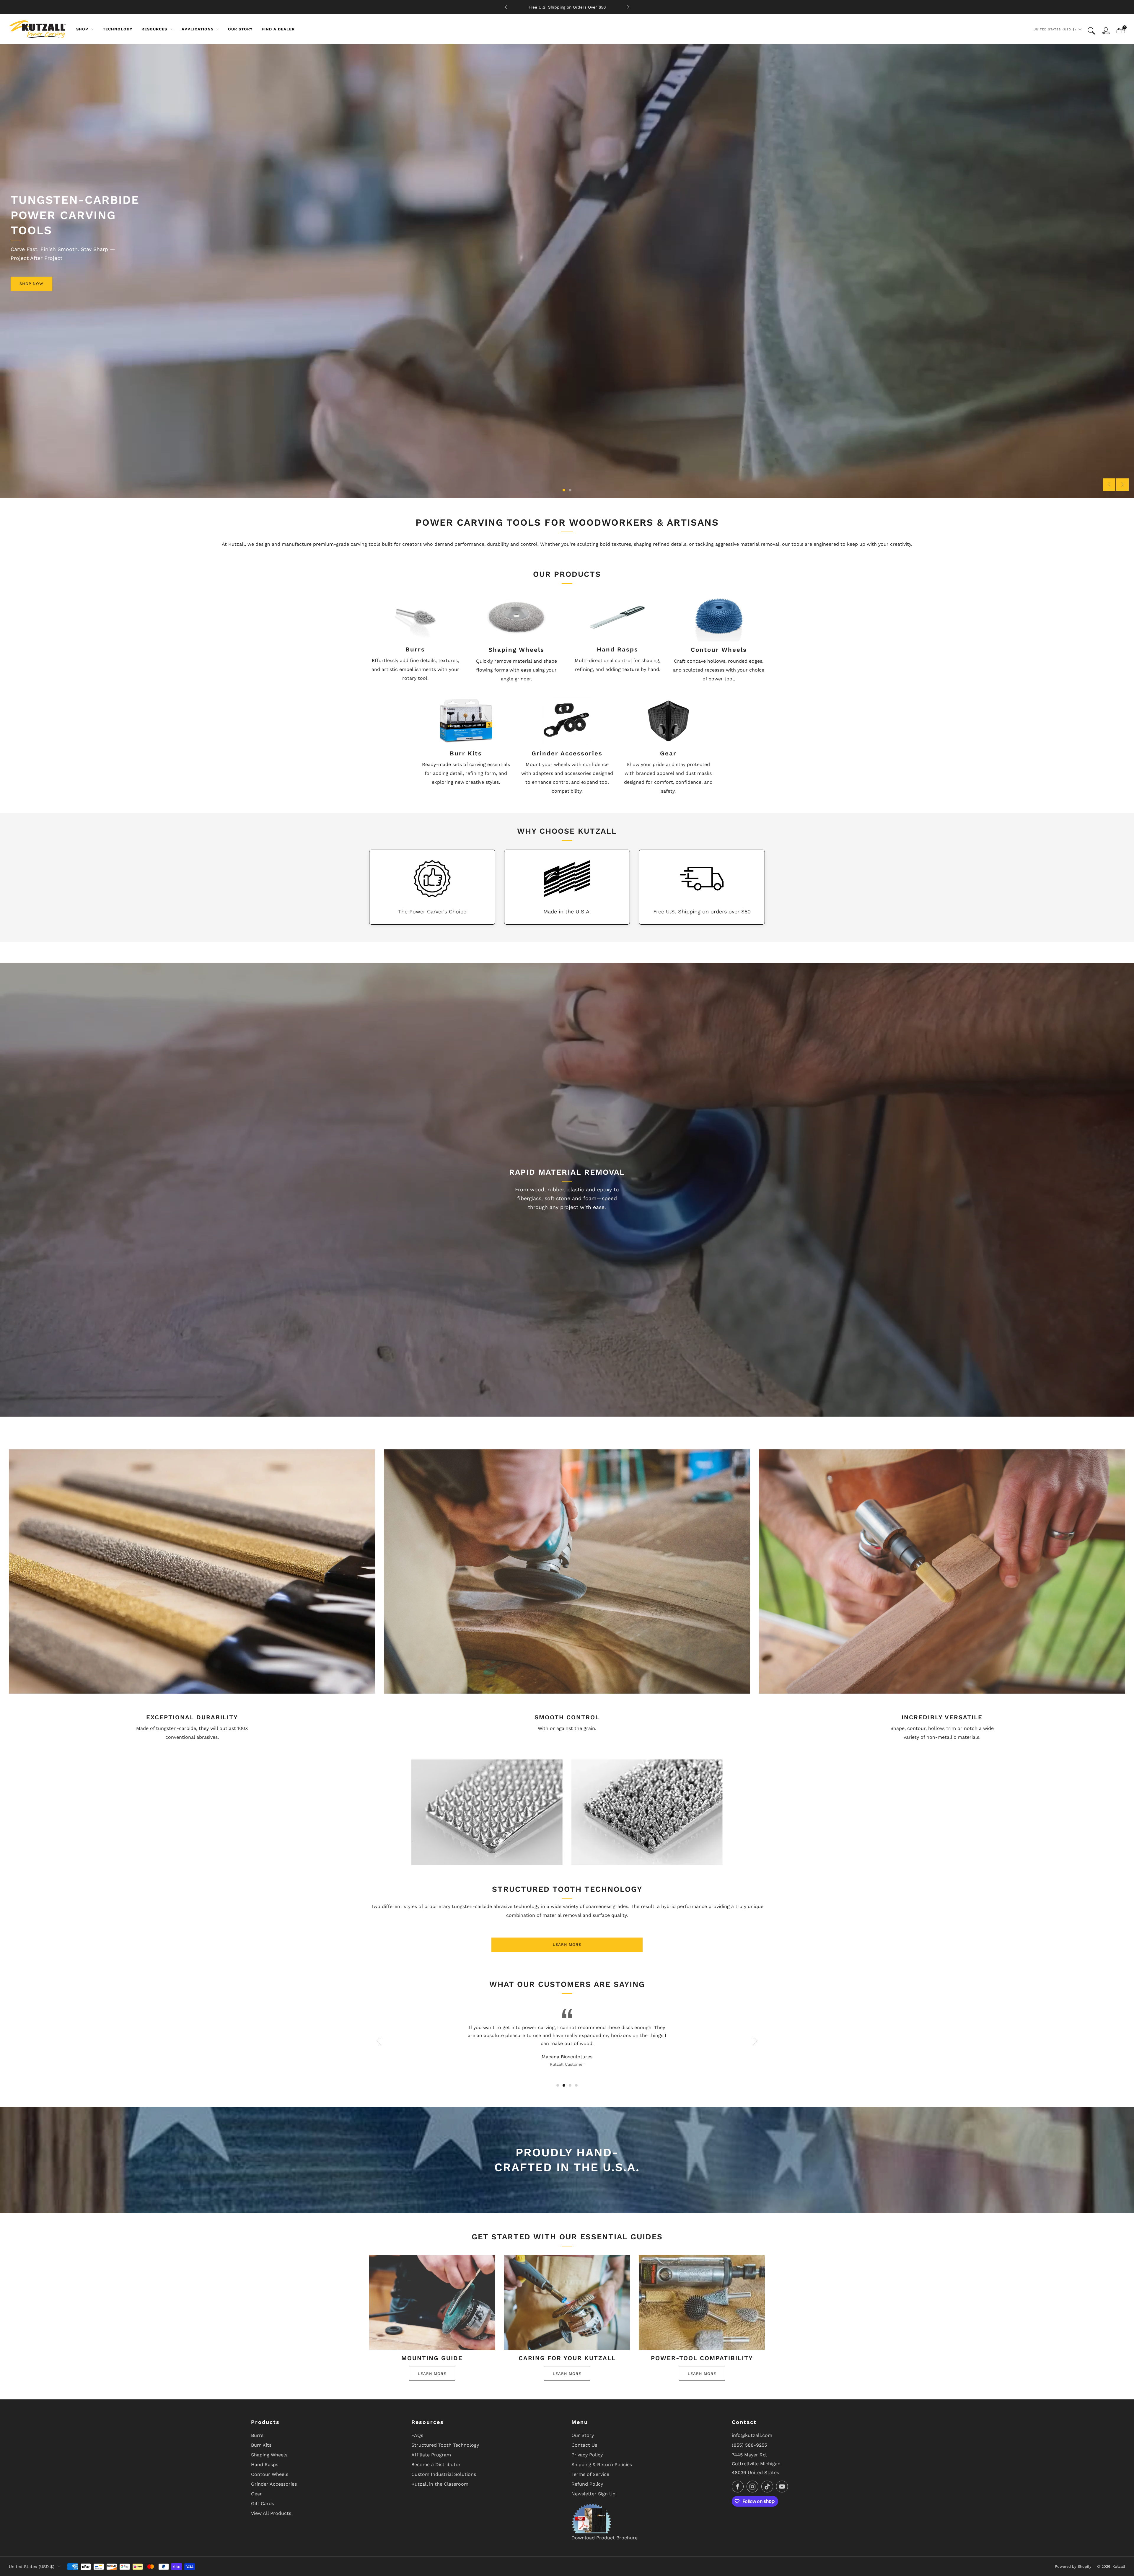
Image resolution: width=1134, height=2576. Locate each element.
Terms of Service (590, 2474)
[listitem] (567, 7)
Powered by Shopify (1073, 2566)
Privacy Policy (587, 2455)
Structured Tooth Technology (445, 2445)
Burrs (257, 2435)
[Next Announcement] (628, 7)
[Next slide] (1122, 485)
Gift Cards (263, 2504)
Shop (82, 29)
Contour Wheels (270, 2474)
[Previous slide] (1109, 485)
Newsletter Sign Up (593, 2494)
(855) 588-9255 (749, 2445)
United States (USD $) (1055, 29)
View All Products (271, 2513)
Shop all (567, 455)
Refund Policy (587, 2484)
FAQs (417, 2435)
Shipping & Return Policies (602, 2465)
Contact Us (584, 2445)
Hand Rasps (265, 2465)
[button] (564, 490)
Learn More (567, 1944)
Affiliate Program (431, 2455)
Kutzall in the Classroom (440, 2484)
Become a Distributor (436, 2465)
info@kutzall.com (752, 2435)
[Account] (1106, 31)
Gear (256, 2494)
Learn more (432, 2374)
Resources (154, 29)
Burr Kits (261, 2445)
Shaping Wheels (269, 2455)
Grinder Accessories (274, 2484)
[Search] (1091, 31)
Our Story (240, 29)
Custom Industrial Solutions (444, 2474)
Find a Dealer (278, 29)
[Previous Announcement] (506, 7)
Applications (198, 29)
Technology (118, 29)
